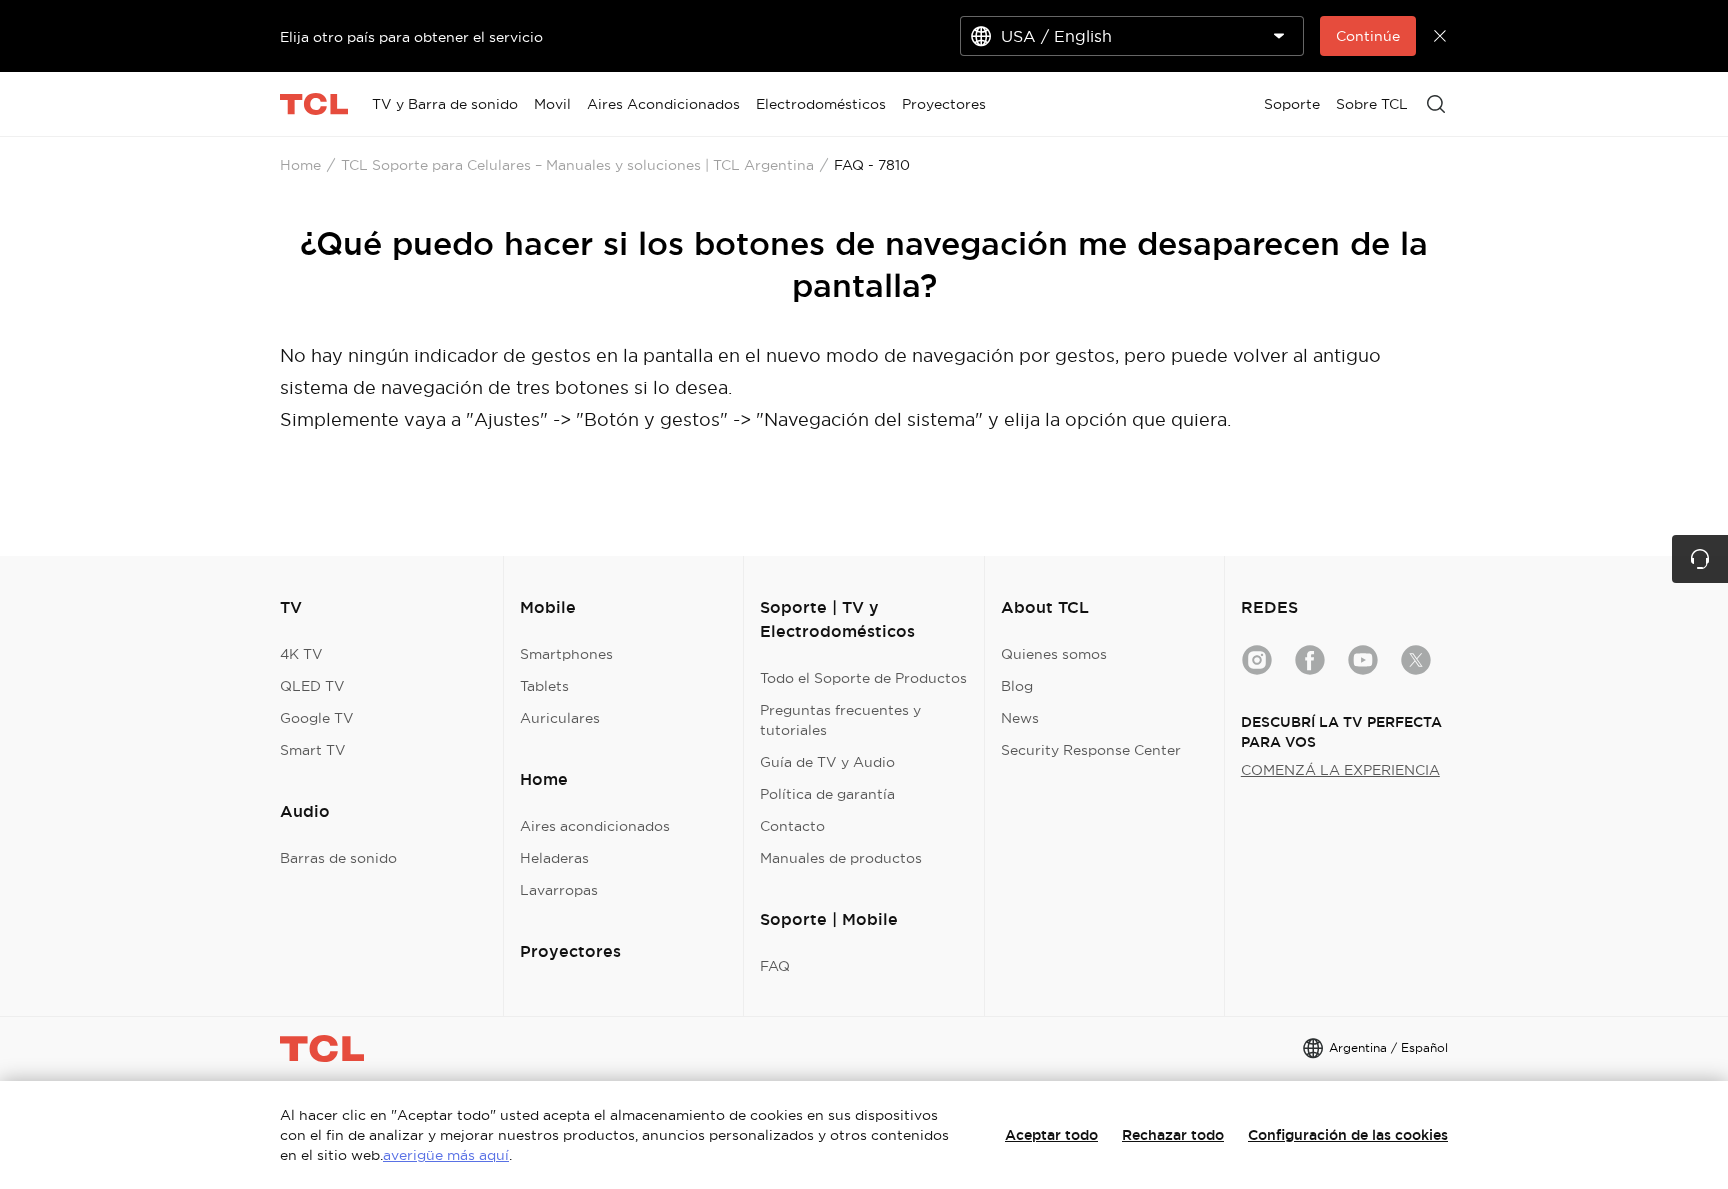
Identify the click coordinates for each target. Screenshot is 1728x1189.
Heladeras (554, 858)
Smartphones (566, 654)
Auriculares (560, 718)
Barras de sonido (338, 858)
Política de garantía (827, 794)
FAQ (775, 966)
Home (300, 165)
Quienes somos (1054, 654)
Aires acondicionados (595, 826)
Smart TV (313, 750)
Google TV (317, 718)
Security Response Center (1091, 750)
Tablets (544, 686)
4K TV (301, 654)
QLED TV (312, 686)
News (1020, 718)
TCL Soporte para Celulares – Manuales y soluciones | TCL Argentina (577, 165)
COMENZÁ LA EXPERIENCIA (1340, 770)
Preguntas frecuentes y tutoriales (840, 720)
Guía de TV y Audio (827, 762)
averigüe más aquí (446, 1155)
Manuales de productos (841, 858)
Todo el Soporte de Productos (863, 678)
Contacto (792, 826)
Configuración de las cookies (1348, 1135)
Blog (1017, 686)
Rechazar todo (1173, 1135)
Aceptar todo (1051, 1135)
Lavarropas (559, 890)
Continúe (1368, 36)
